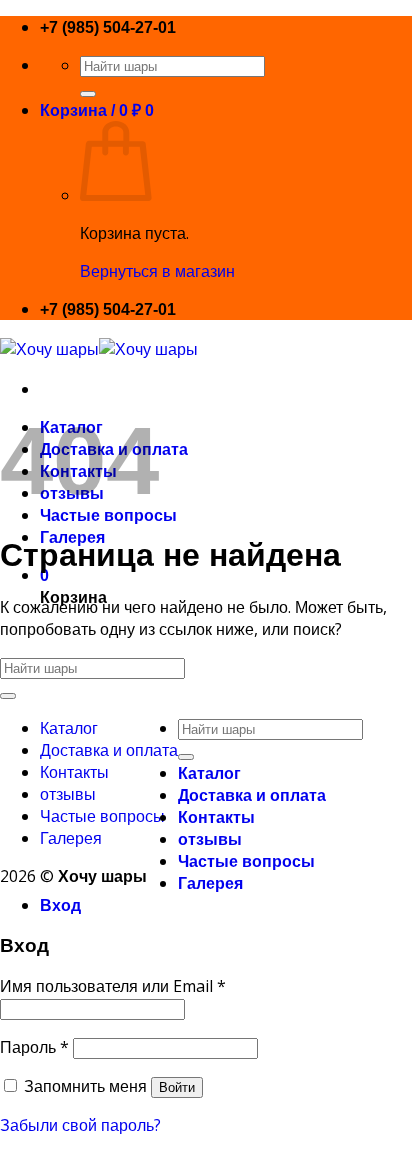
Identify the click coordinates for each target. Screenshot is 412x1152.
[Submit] (88, 94)
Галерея (71, 838)
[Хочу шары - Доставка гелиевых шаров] (99, 349)
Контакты (74, 772)
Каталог (69, 728)
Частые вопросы (102, 816)
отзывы (68, 794)
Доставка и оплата (109, 750)
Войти (177, 1087)
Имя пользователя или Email (113, 986)
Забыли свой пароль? (80, 1125)
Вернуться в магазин (157, 271)
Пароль (34, 1047)
